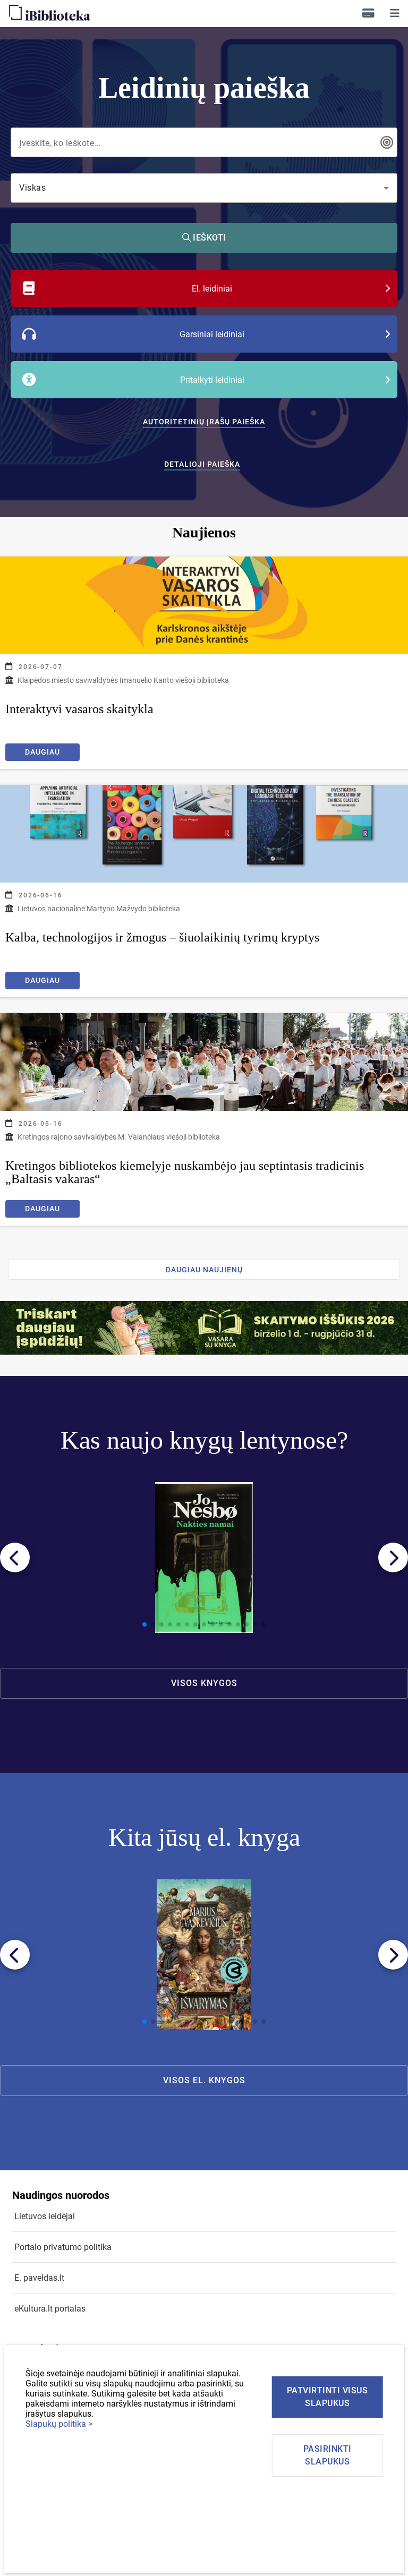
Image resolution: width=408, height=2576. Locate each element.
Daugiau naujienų (204, 1270)
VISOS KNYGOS (204, 1683)
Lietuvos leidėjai (45, 2216)
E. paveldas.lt (39, 2278)
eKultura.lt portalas (50, 2309)
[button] (395, 13)
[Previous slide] (15, 1557)
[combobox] (197, 142)
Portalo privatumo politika (63, 2247)
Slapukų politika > (59, 2424)
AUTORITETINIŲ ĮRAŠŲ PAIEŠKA (204, 422)
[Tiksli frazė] (387, 142)
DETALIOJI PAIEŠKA (202, 464)
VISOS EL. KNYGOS (204, 2080)
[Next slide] (393, 1557)
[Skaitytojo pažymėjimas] (368, 13)
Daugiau (42, 752)
